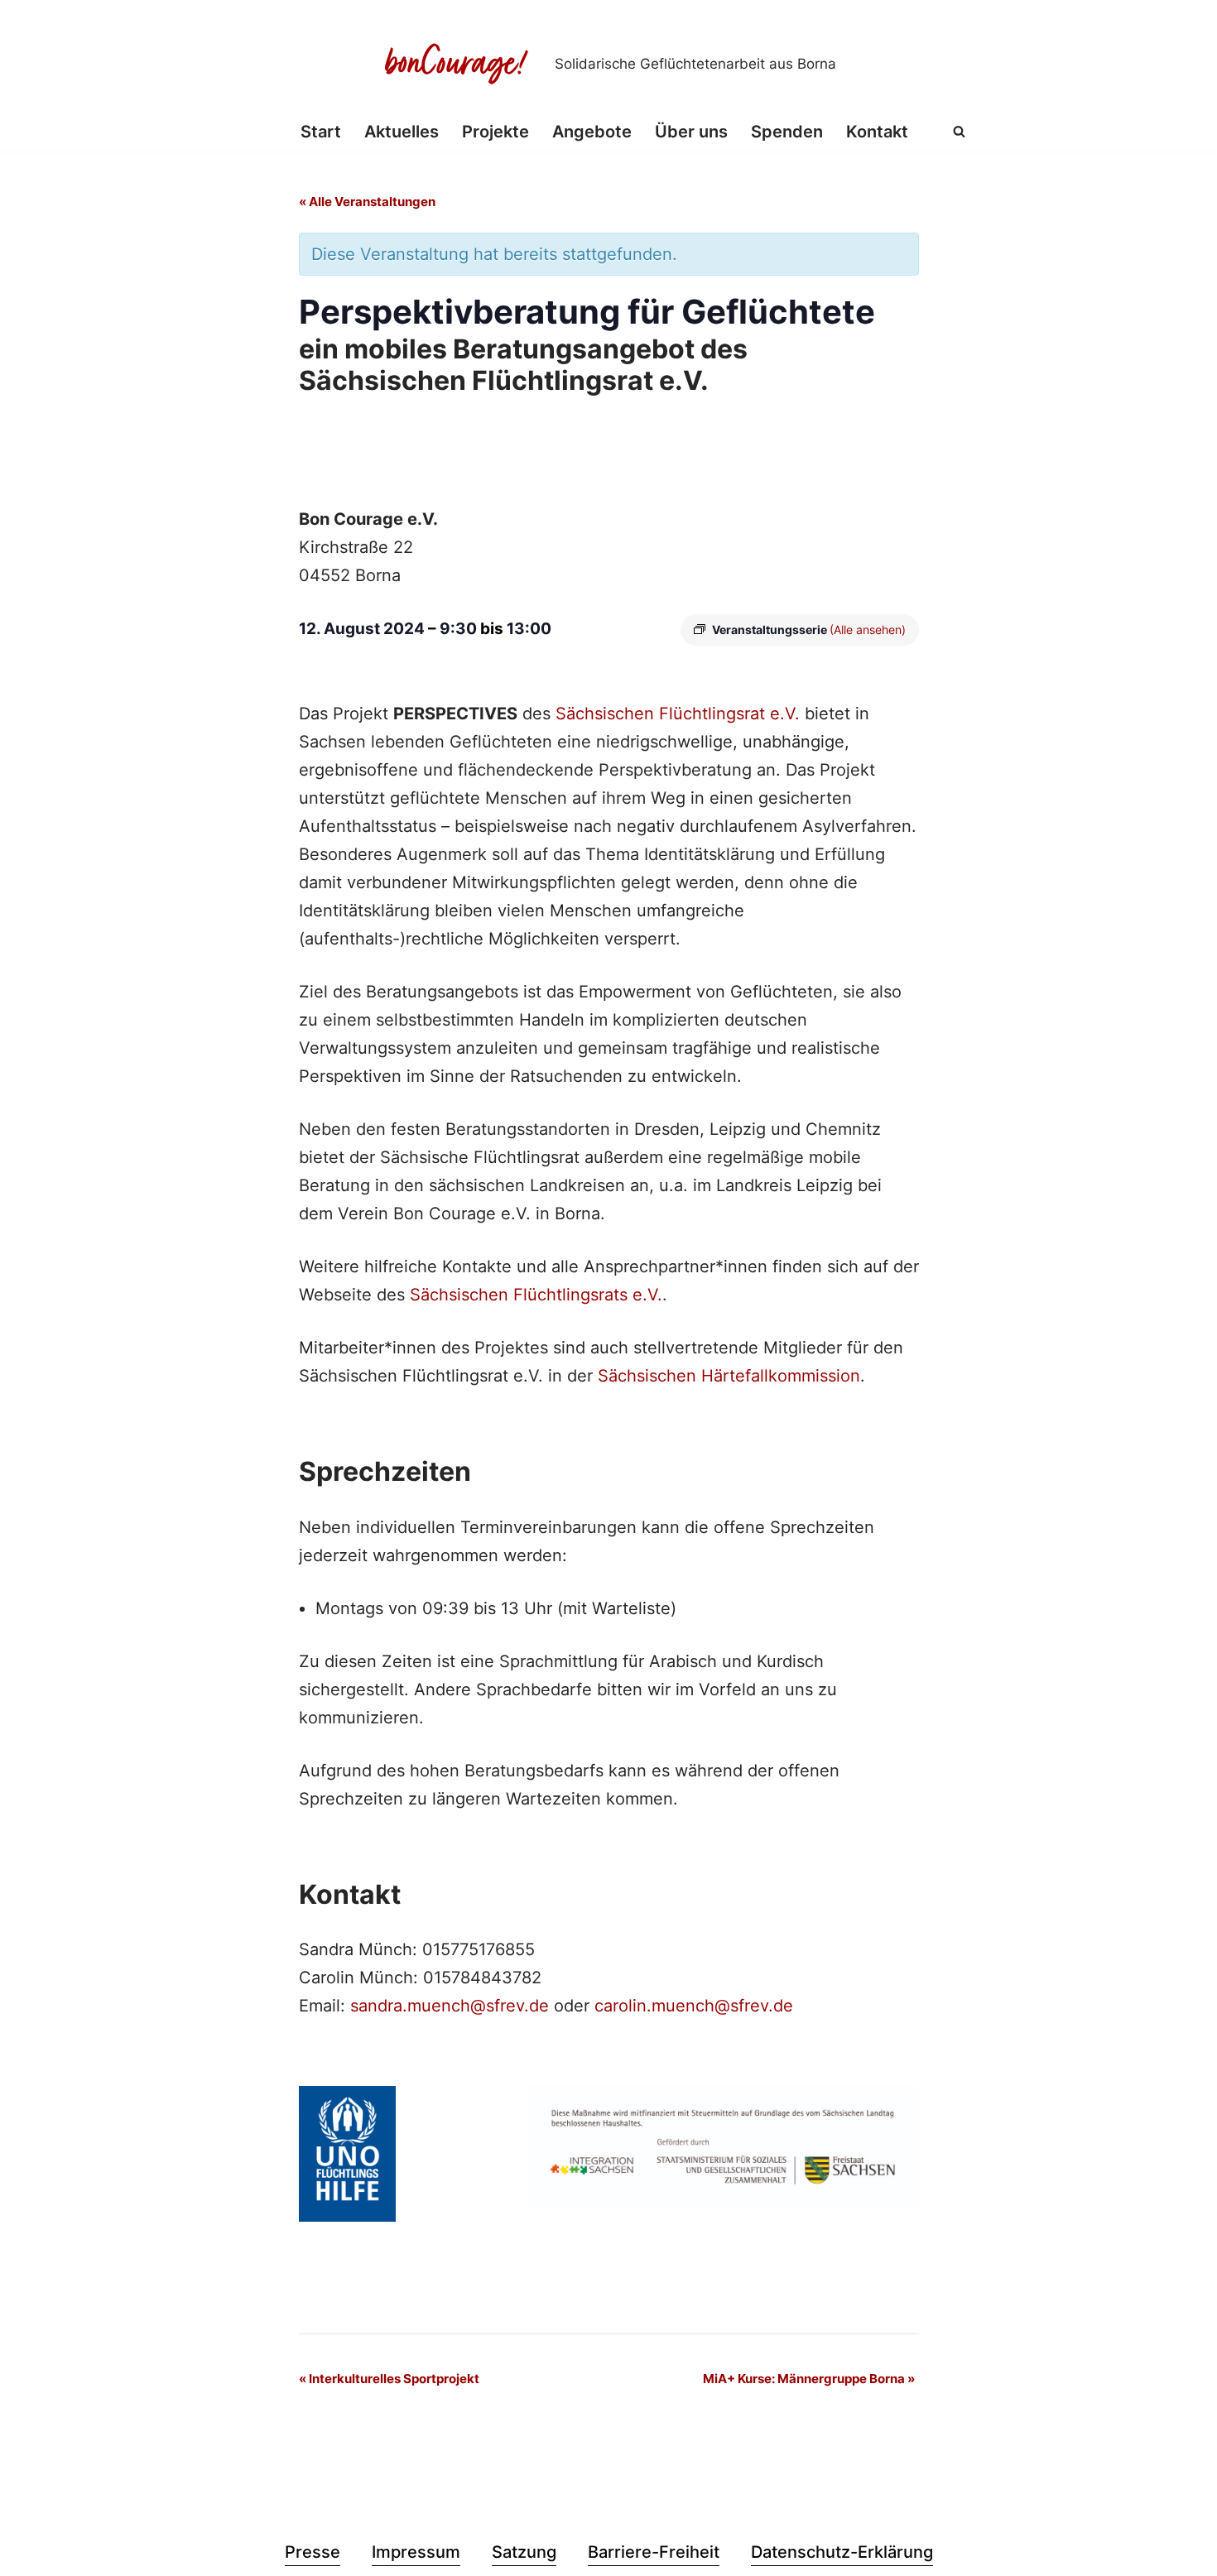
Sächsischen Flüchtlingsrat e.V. (678, 714)
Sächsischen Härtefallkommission (729, 1376)
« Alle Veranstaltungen (367, 202)
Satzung (524, 2552)
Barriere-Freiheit (654, 2552)
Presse (313, 2552)
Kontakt (877, 132)
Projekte (495, 132)
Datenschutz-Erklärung (842, 2552)
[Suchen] (959, 131)
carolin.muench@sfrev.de (694, 2006)
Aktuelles (402, 132)
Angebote (592, 132)
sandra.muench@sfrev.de (450, 2006)
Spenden (787, 132)
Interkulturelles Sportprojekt (389, 2379)
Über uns (691, 132)
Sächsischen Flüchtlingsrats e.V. (536, 1295)
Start (321, 132)
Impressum (416, 2552)
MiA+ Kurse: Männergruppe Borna (809, 2379)
